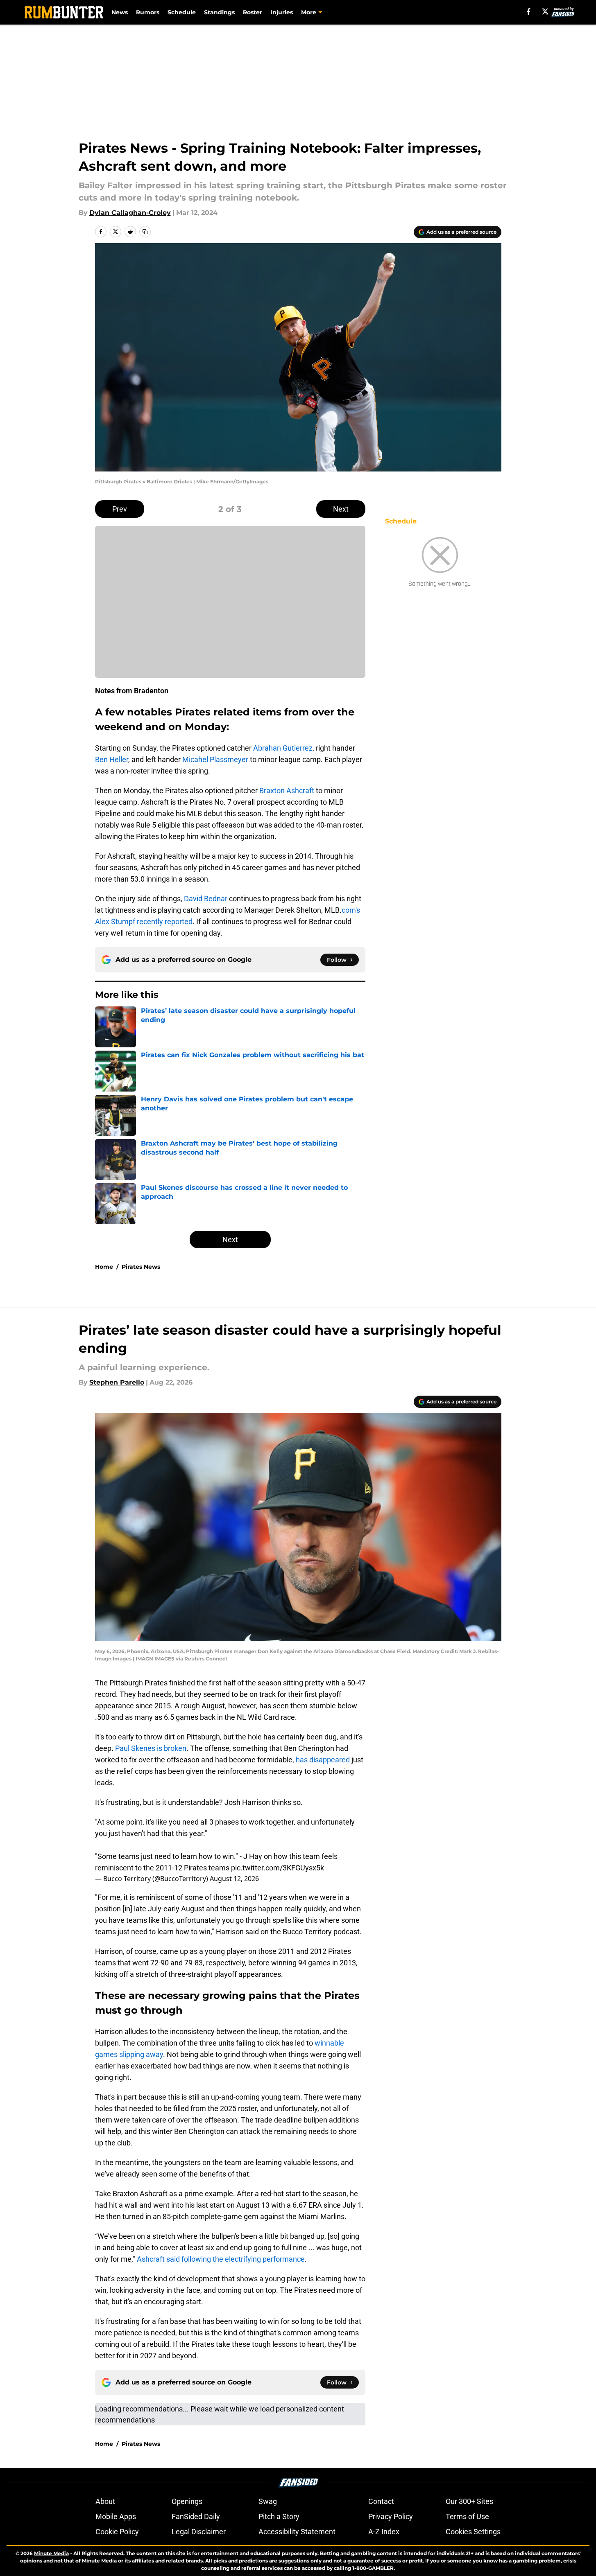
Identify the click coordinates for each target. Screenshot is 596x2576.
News (120, 12)
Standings (219, 12)
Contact (381, 2501)
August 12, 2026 (234, 1879)
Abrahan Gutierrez (283, 748)
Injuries (282, 12)
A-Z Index (384, 2532)
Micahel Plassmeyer (215, 759)
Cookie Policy (117, 2532)
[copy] (145, 232)
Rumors (148, 12)
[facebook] (529, 11)
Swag (268, 2501)
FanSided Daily (196, 2516)
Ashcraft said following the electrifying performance (221, 2259)
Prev (120, 509)
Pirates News (141, 1267)
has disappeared (323, 1760)
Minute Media (51, 2553)
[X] (545, 11)
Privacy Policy (391, 2516)
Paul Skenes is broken (151, 1748)
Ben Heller (112, 759)
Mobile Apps (116, 2516)
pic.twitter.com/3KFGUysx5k (278, 1868)
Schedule (182, 12)
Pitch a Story (279, 2516)
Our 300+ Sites (469, 2501)
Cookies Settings (473, 2532)
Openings (187, 2501)
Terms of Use (467, 2516)
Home (104, 1267)
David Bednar (206, 899)
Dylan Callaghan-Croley (130, 213)
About (105, 2501)
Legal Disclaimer (199, 2532)
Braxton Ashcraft (287, 791)
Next (341, 509)
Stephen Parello (117, 1382)
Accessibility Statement (297, 2532)
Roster (253, 12)
